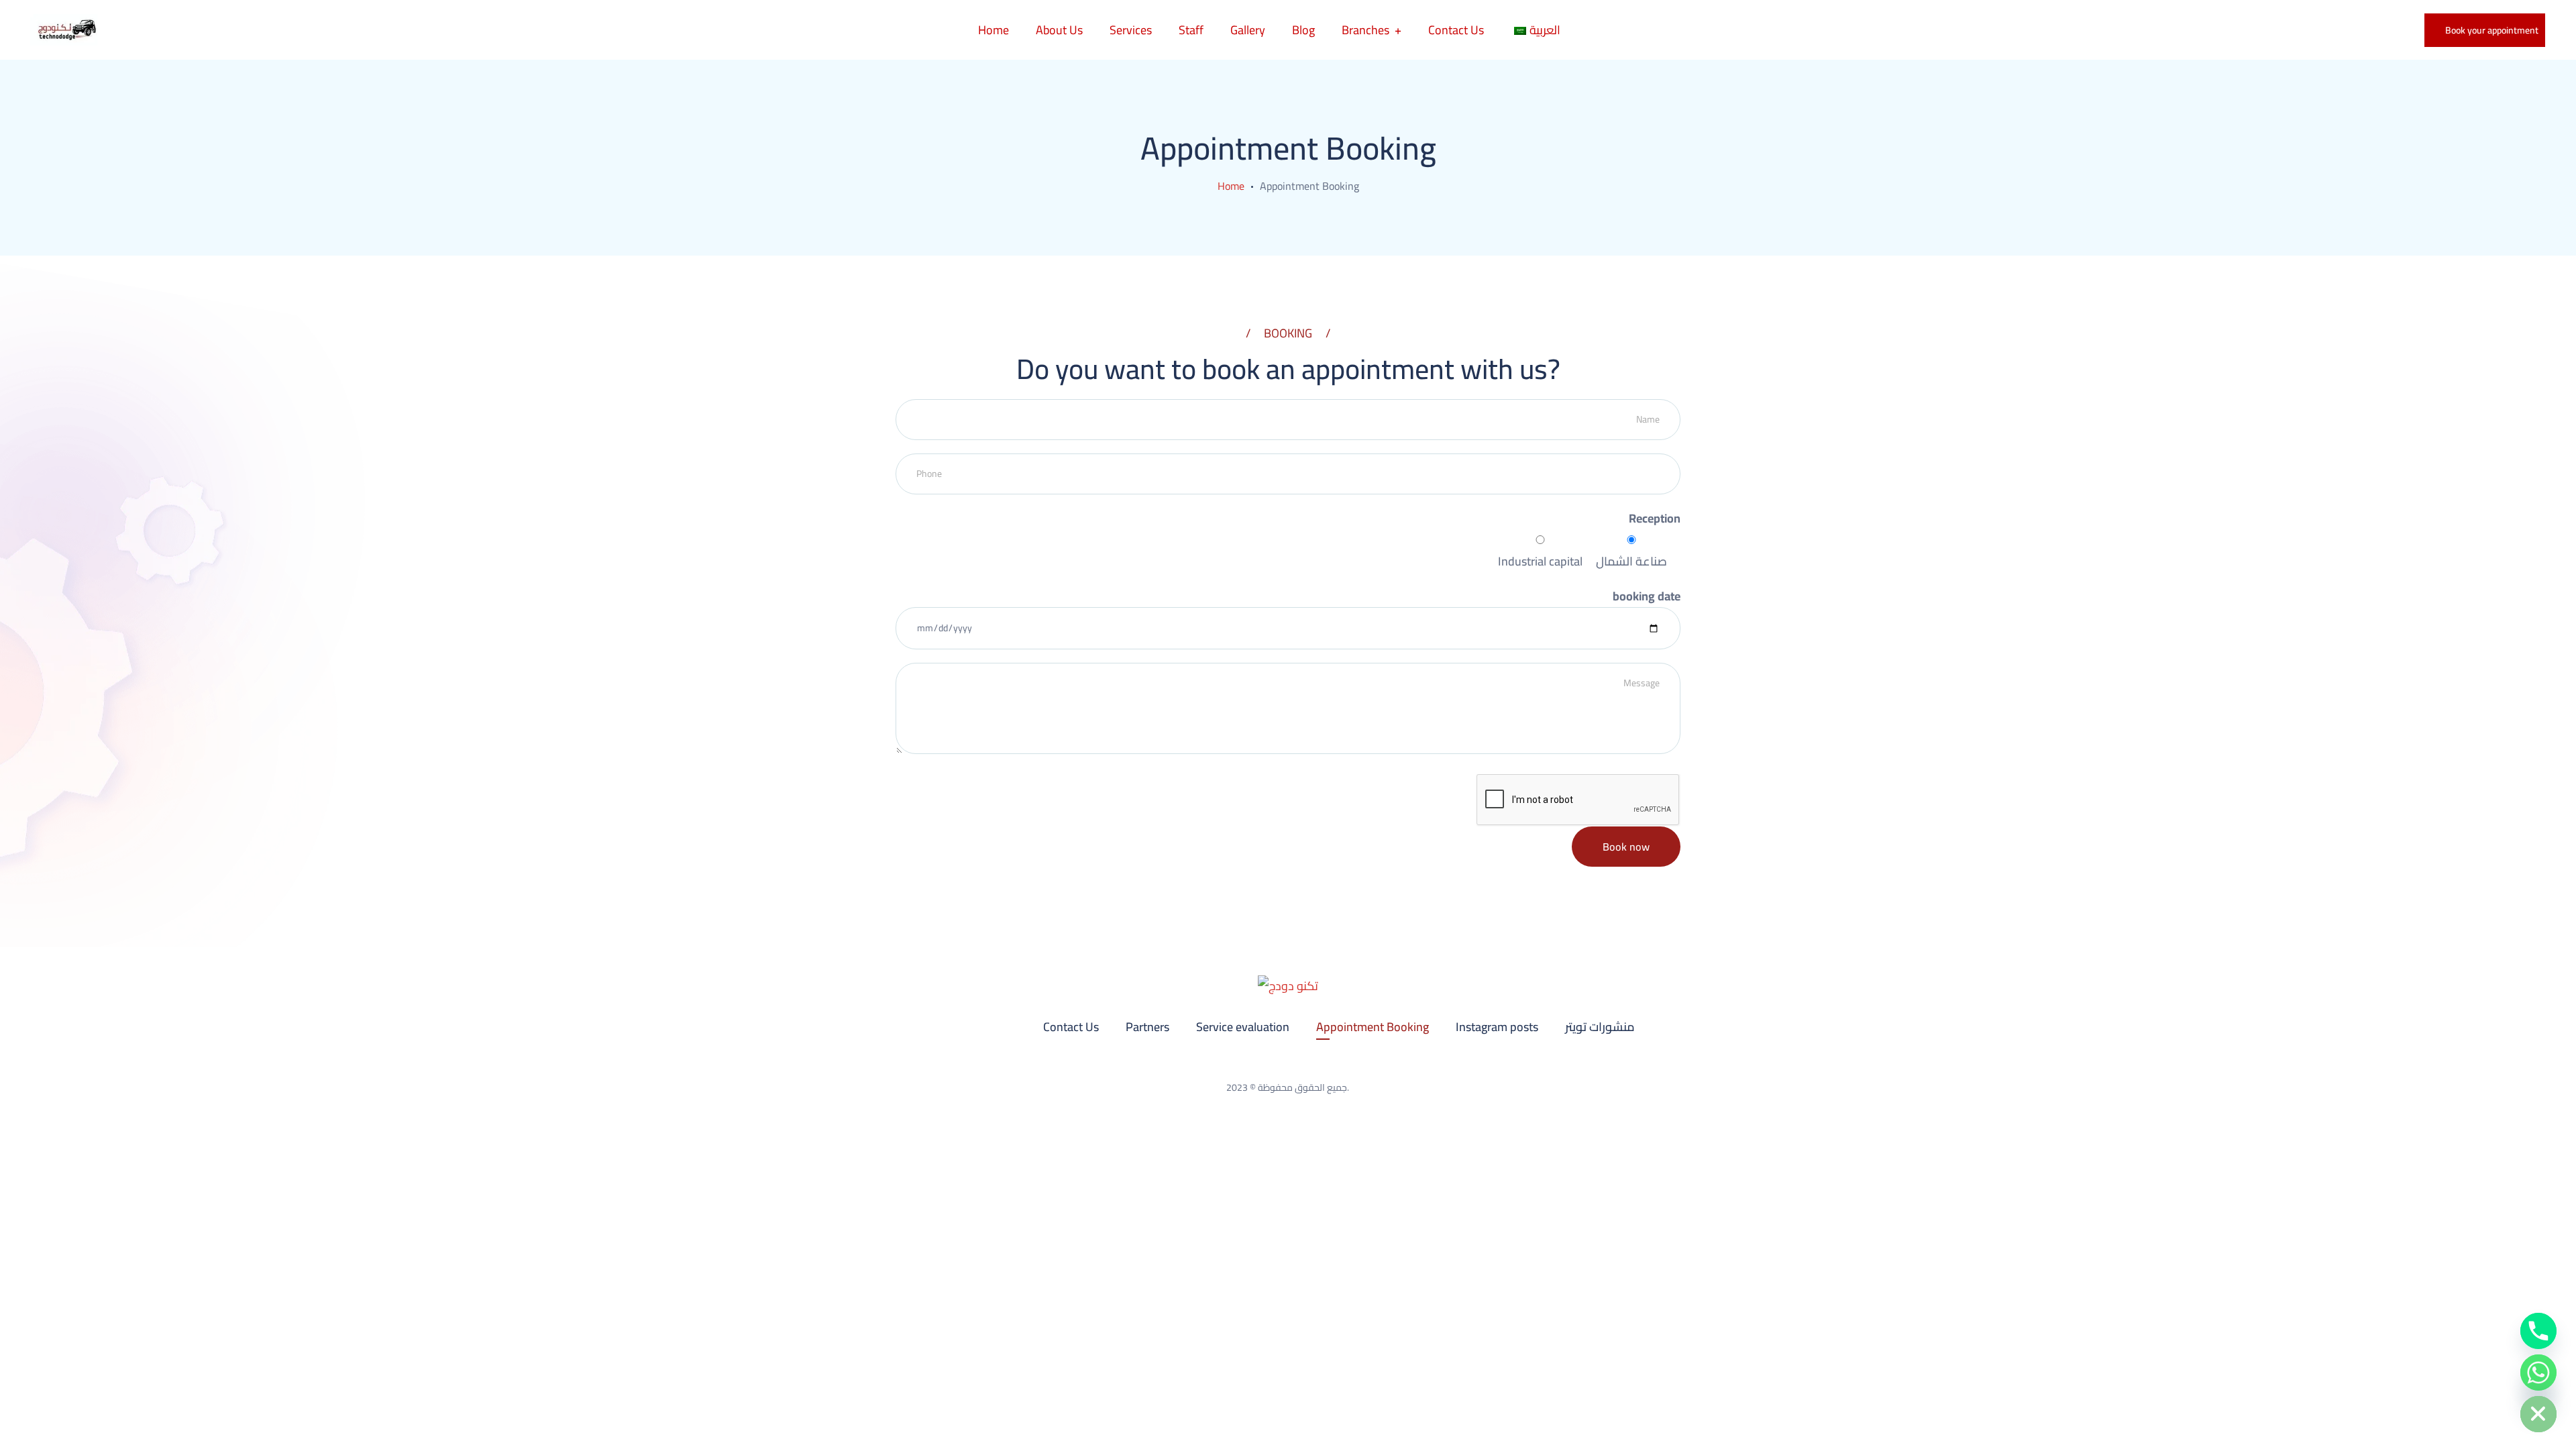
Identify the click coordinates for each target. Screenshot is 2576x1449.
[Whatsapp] (2538, 1373)
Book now (1626, 847)
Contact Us (1456, 30)
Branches (1365, 30)
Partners (1147, 1027)
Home (994, 30)
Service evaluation (1243, 1027)
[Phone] (2538, 1331)
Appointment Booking (1373, 1027)
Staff (1191, 30)
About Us (1059, 30)
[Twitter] (1306, 1065)
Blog (1303, 30)
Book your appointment (2492, 30)
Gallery (1248, 30)
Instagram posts (1497, 1027)
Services (1131, 30)
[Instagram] (1270, 1065)
